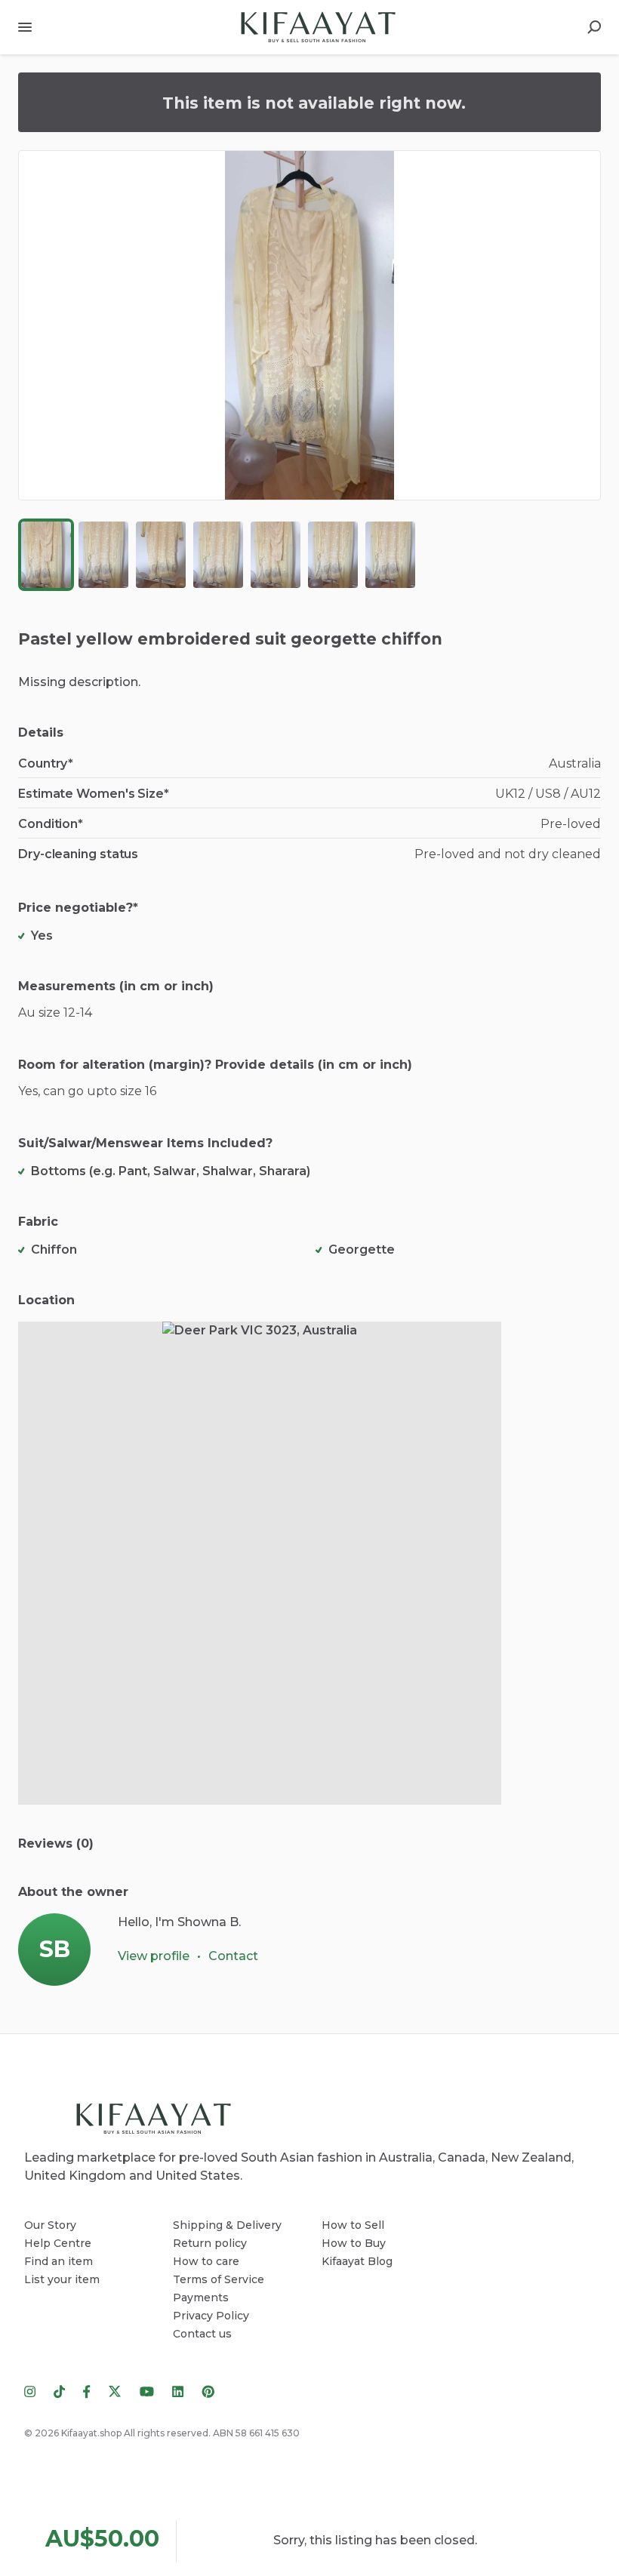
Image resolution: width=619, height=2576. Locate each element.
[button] (309, 325)
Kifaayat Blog (357, 2261)
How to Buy (354, 2243)
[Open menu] (25, 27)
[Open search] (594, 27)
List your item (62, 2279)
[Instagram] (34, 2391)
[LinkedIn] (178, 2391)
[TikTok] (59, 2391)
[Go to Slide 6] (333, 555)
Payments (201, 2297)
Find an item (59, 2261)
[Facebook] (87, 2391)
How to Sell (353, 2225)
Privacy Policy (211, 2316)
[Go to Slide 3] (161, 555)
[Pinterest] (203, 2391)
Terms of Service (219, 2279)
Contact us (202, 2334)
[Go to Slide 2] (103, 555)
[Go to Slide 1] (46, 555)
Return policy (210, 2243)
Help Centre (58, 2243)
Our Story (50, 2225)
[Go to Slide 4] (218, 555)
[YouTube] (147, 2391)
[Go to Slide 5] (276, 555)
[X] (115, 2391)
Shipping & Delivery (227, 2225)
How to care (206, 2261)
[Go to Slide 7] (390, 555)
